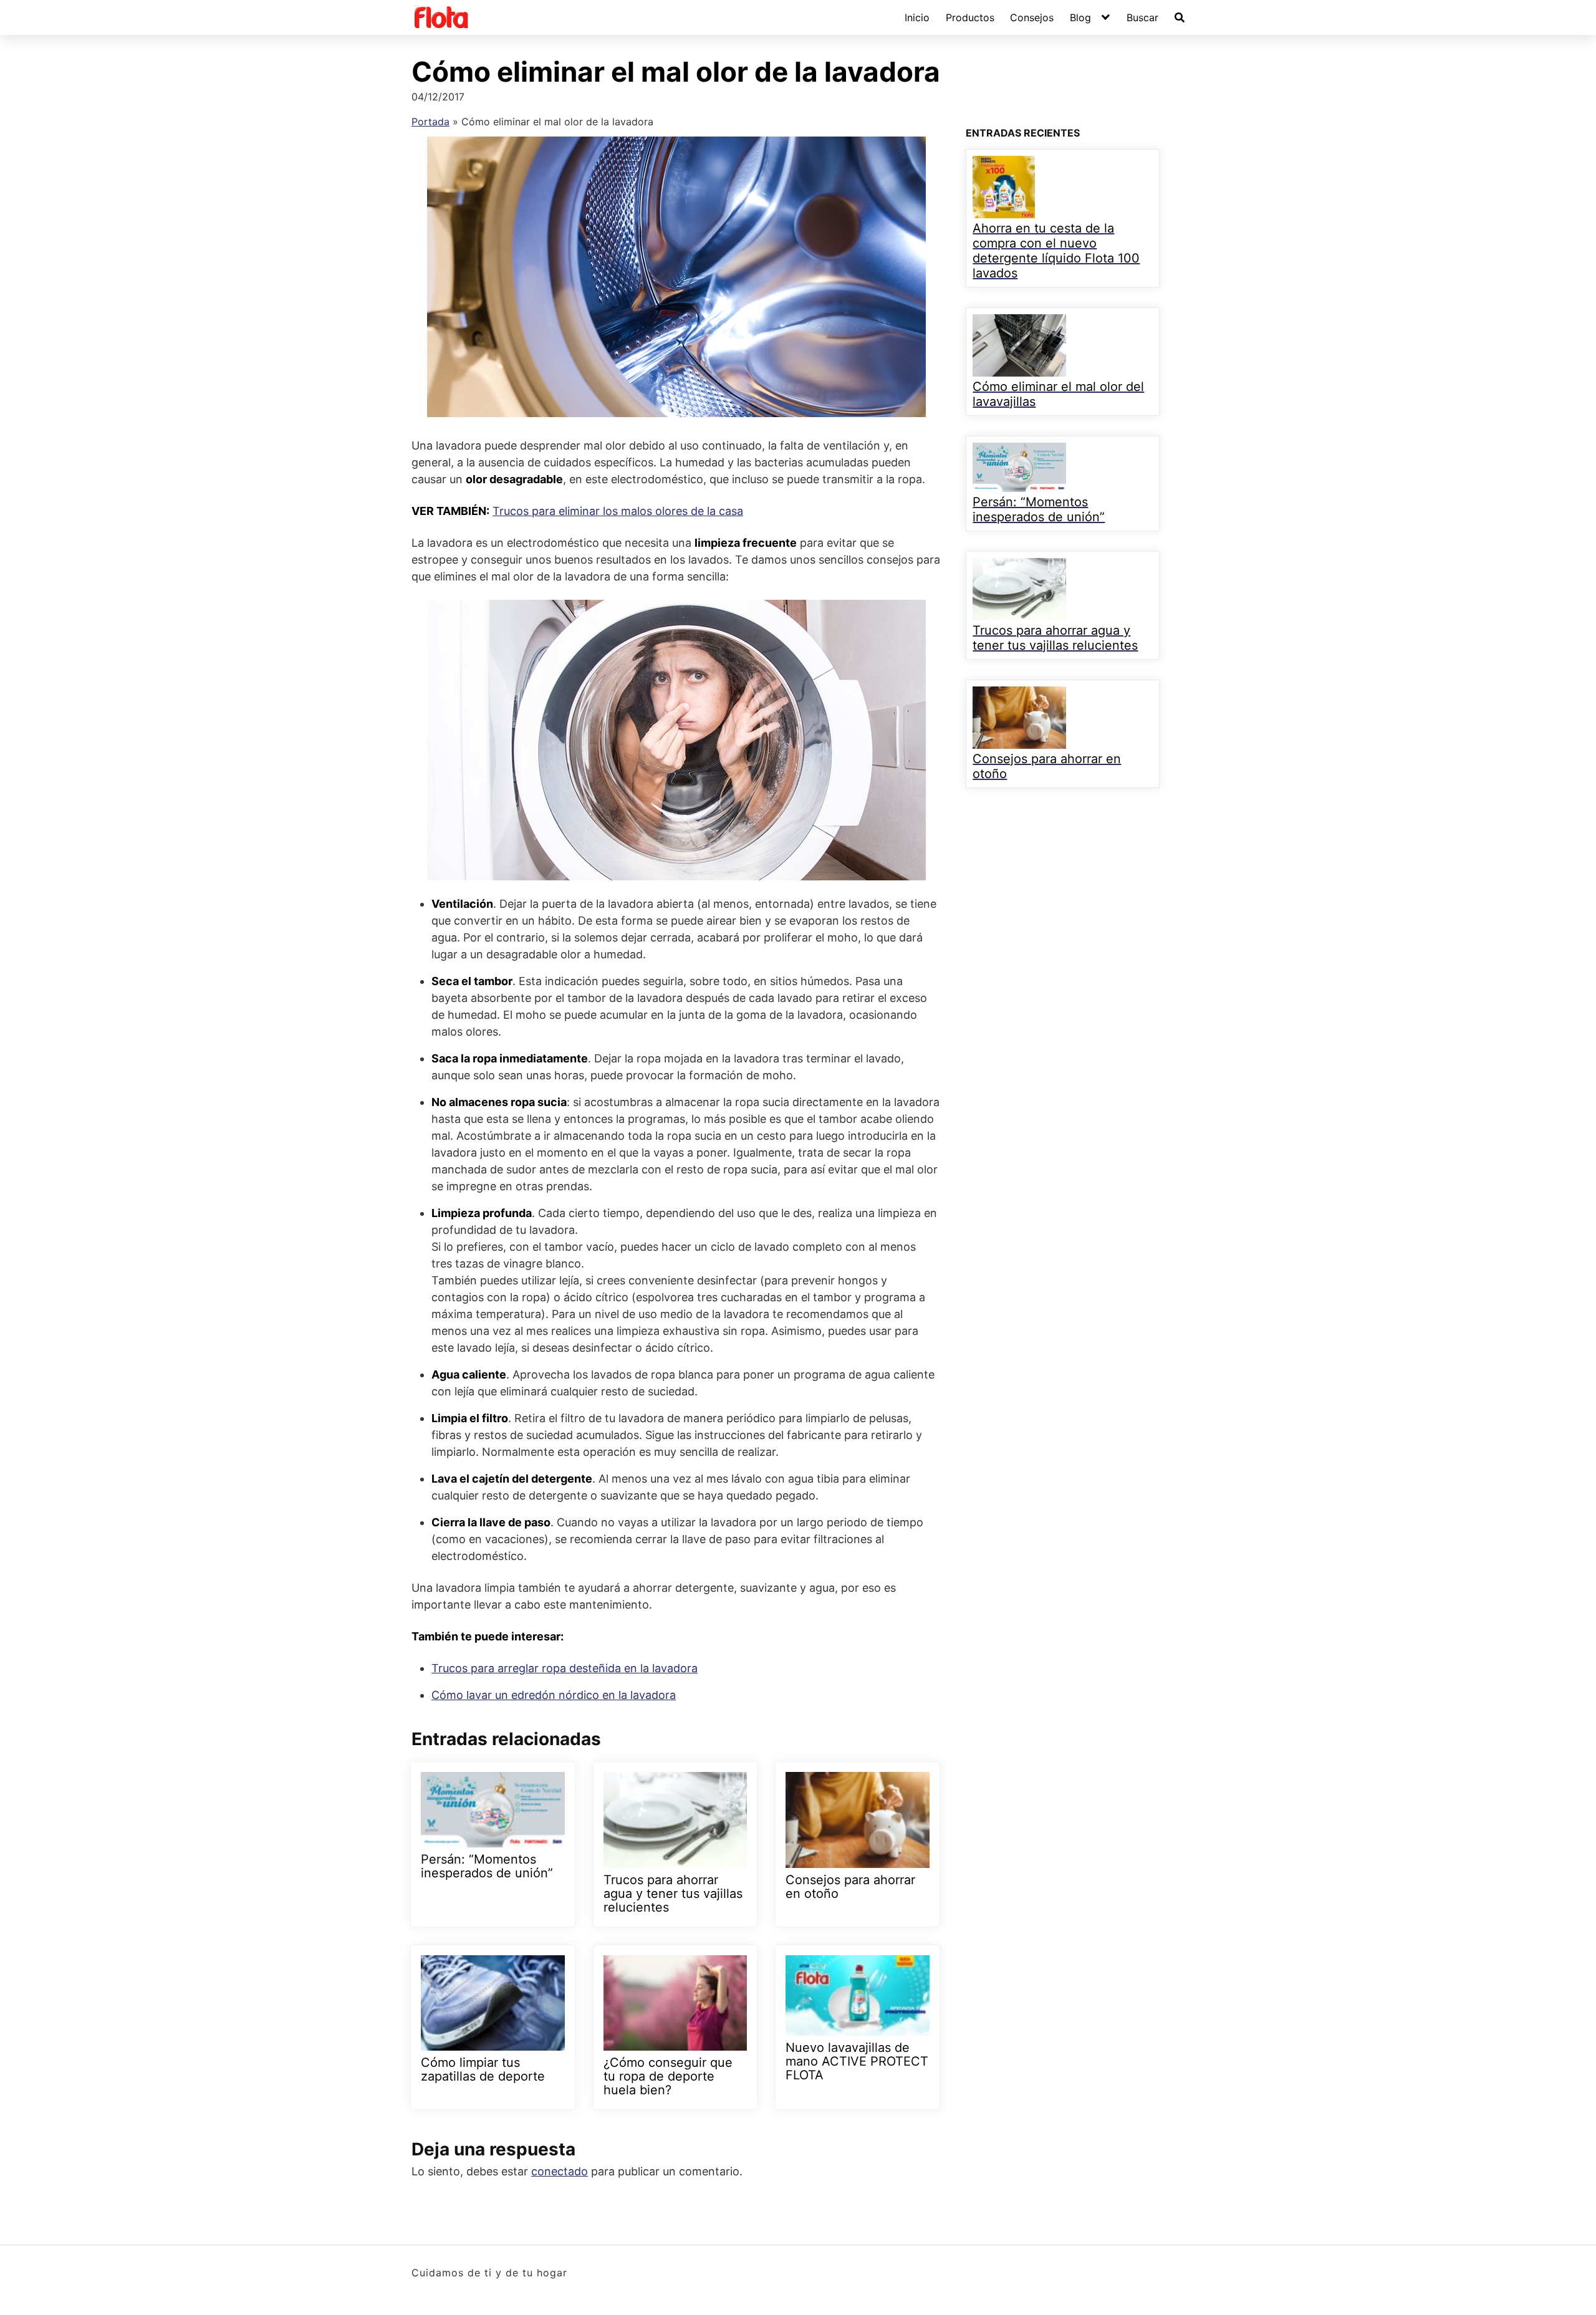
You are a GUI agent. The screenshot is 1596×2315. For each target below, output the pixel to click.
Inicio (917, 17)
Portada (430, 122)
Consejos (1032, 17)
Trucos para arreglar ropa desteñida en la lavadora (565, 1668)
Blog (1080, 17)
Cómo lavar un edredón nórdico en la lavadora (554, 1695)
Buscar (1142, 17)
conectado (560, 2171)
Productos (970, 17)
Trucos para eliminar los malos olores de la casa (618, 511)
